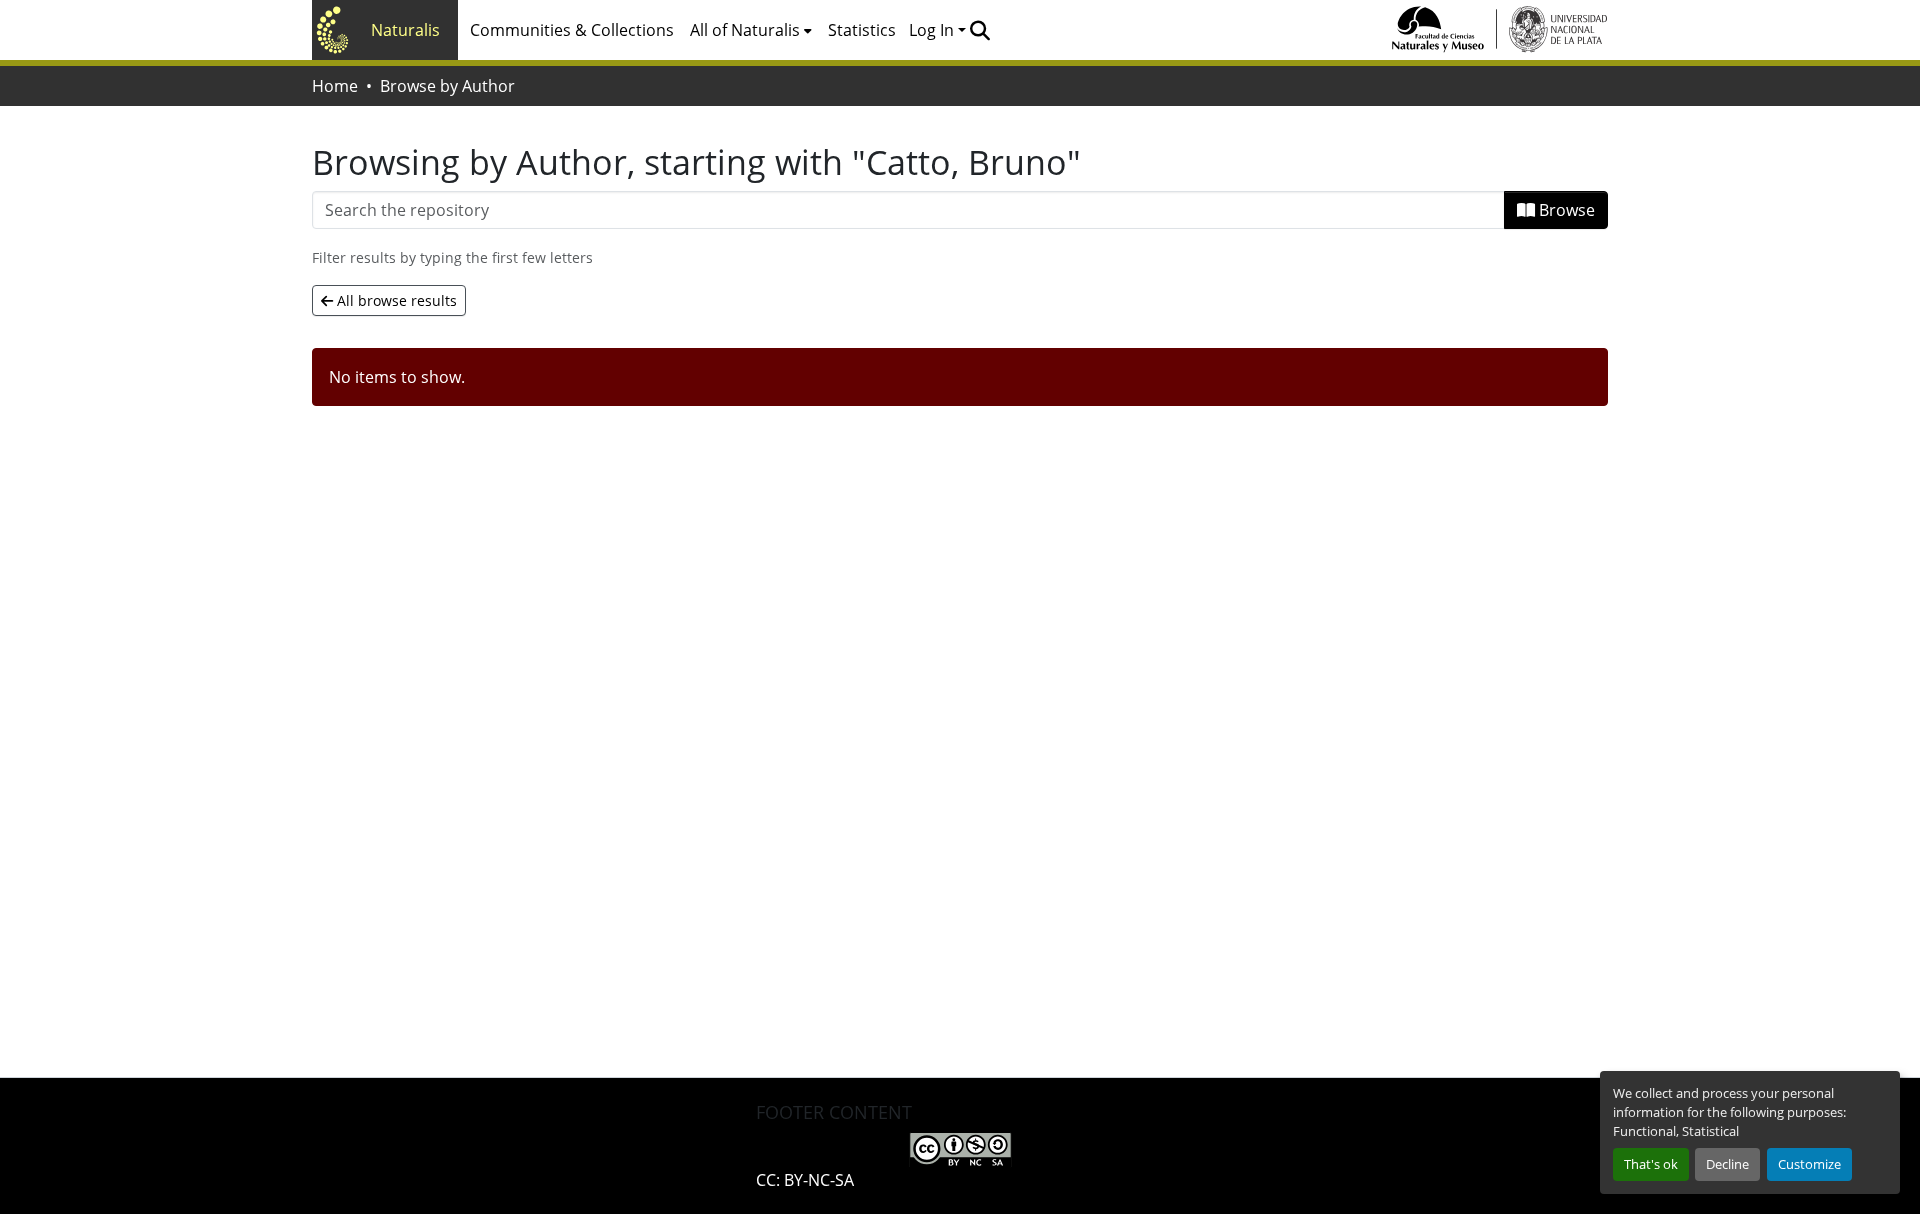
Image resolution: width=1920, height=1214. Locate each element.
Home (335, 86)
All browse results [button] (395, 300)
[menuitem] (751, 30)
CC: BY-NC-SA (805, 1180)
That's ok (1651, 1164)
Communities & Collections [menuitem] (572, 30)
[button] (979, 30)
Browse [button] (1565, 210)
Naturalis (405, 30)
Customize (1809, 1164)
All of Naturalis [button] (745, 30)
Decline (1727, 1164)
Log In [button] (933, 30)
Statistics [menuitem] (862, 30)
